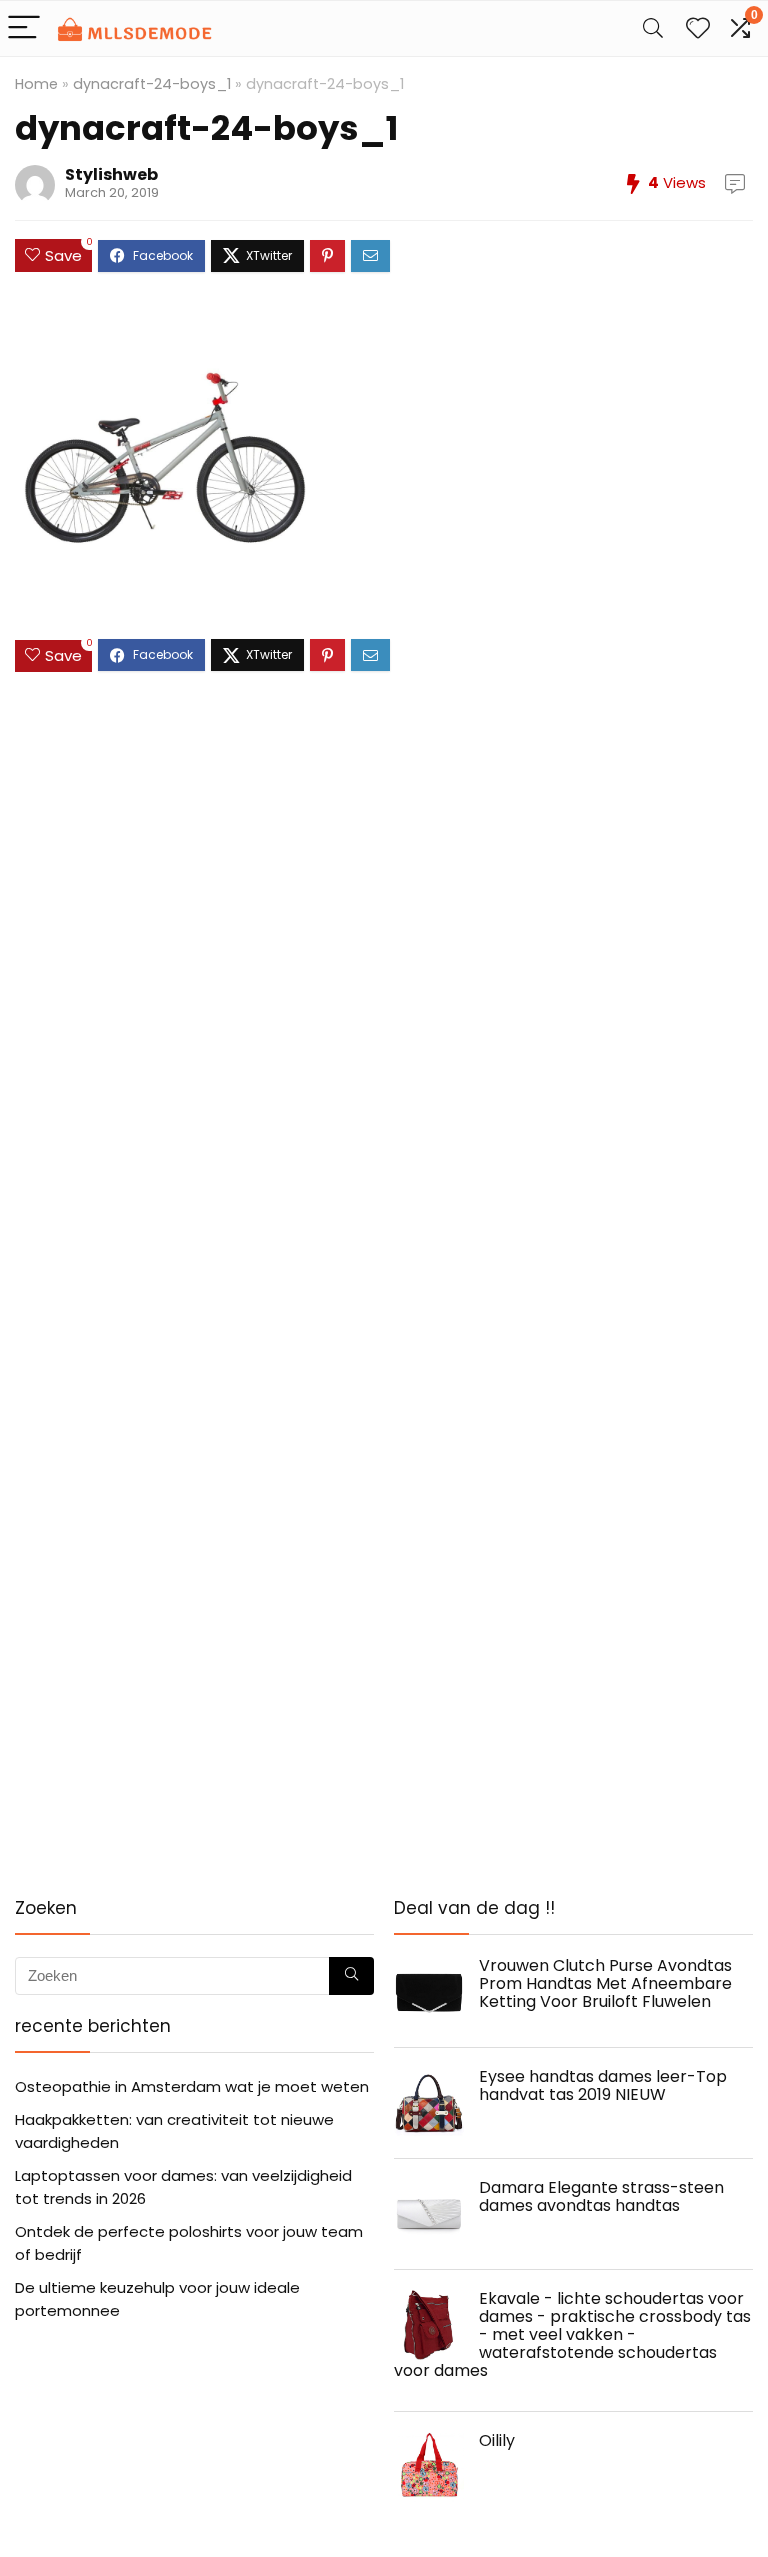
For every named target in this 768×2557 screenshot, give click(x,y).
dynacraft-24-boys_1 (152, 84)
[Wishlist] (698, 28)
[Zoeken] (351, 1976)
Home (36, 84)
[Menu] (24, 28)
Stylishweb (111, 174)
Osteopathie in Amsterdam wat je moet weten (192, 2086)
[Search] (653, 28)
